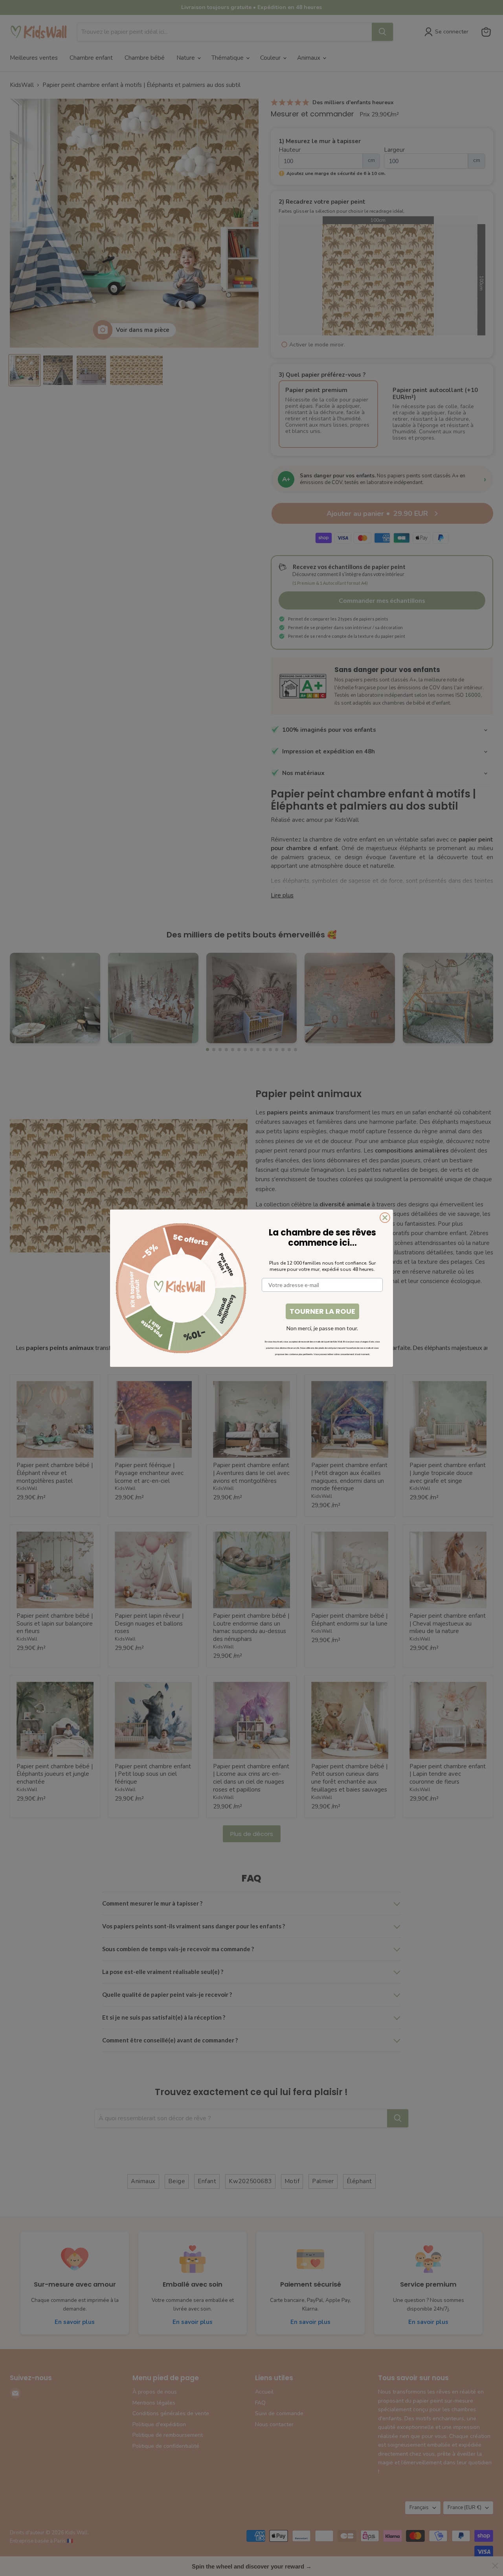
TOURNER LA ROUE (322, 1311)
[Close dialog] (385, 1218)
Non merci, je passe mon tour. (322, 1328)
